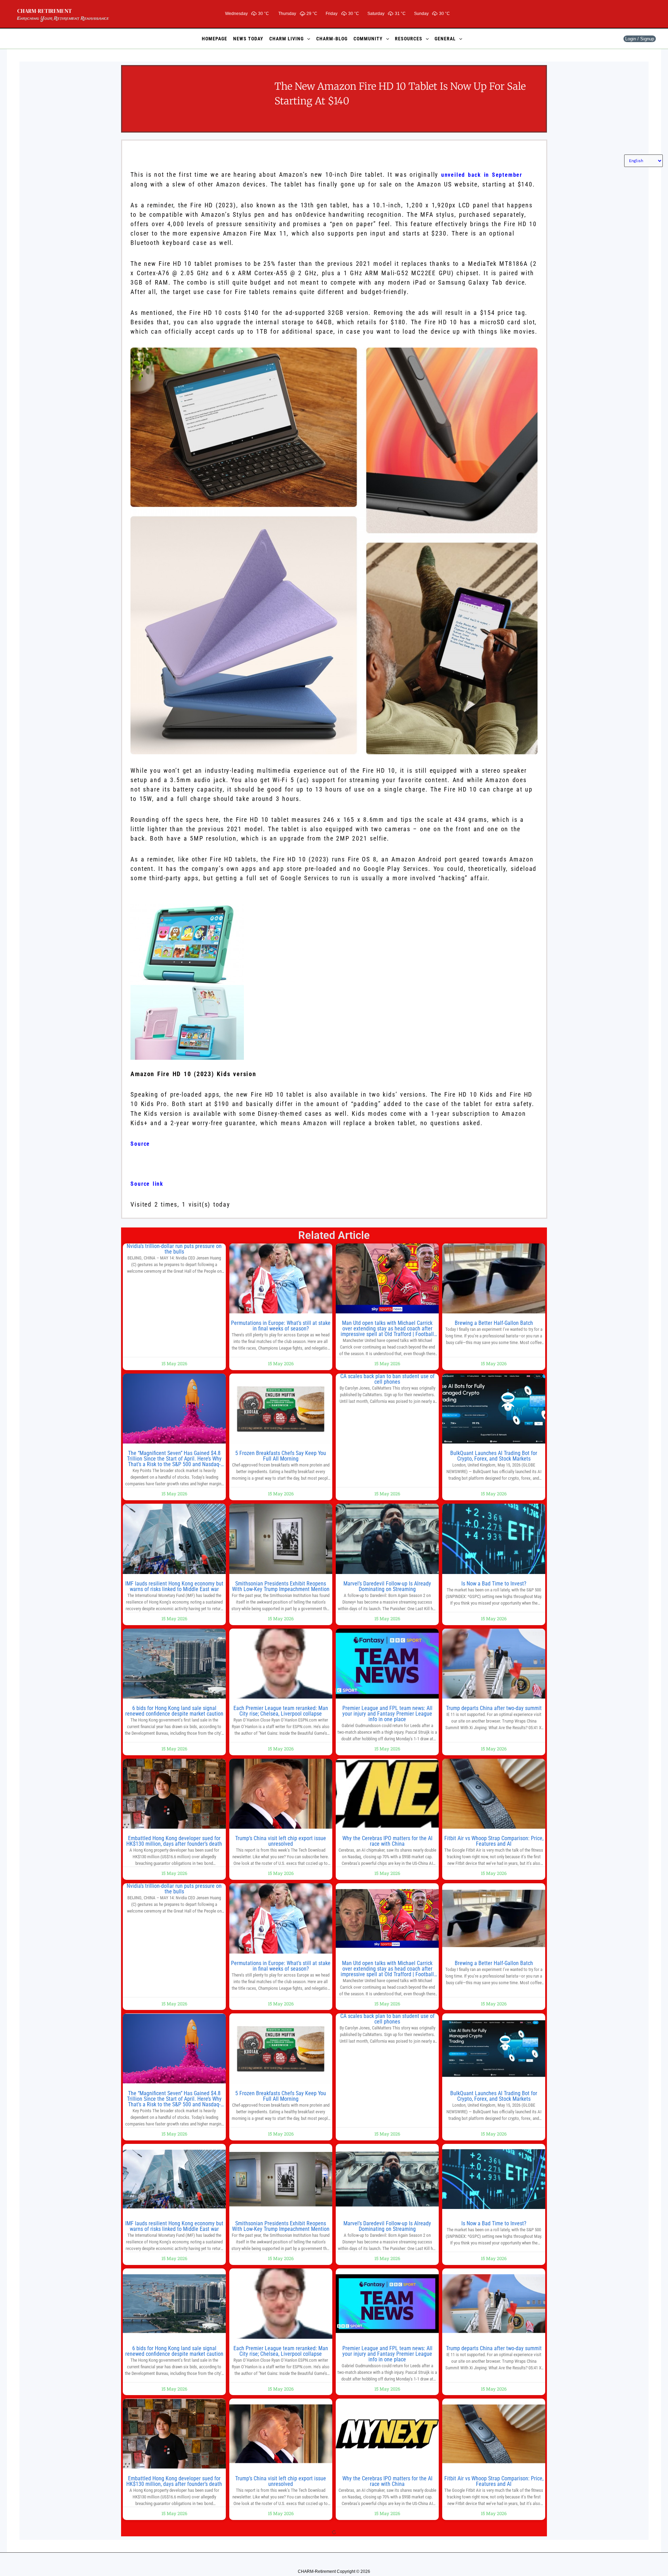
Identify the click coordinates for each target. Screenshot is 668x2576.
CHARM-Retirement (45, 11)
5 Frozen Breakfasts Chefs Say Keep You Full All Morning (281, 1456)
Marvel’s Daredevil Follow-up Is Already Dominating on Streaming (387, 1586)
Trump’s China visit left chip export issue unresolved (281, 1841)
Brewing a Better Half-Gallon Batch (494, 1323)
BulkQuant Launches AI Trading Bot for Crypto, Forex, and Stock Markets (494, 1456)
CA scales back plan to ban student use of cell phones (387, 1379)
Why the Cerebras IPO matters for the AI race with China (387, 1841)
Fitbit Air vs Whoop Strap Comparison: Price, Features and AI (494, 1841)
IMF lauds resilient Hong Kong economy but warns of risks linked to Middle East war (174, 1586)
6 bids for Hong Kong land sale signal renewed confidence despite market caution (174, 1711)
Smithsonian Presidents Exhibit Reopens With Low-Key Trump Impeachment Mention (281, 1586)
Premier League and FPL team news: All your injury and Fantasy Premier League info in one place (387, 1714)
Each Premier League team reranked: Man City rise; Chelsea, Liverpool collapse (281, 1711)
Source (140, 1144)
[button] (307, 39)
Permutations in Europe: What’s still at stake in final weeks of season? (281, 1326)
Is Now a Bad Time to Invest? (494, 1584)
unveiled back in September (482, 175)
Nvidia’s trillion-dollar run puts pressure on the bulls (174, 1249)
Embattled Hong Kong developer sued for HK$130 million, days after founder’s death (174, 1841)
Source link (147, 1184)
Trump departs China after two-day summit (494, 1708)
